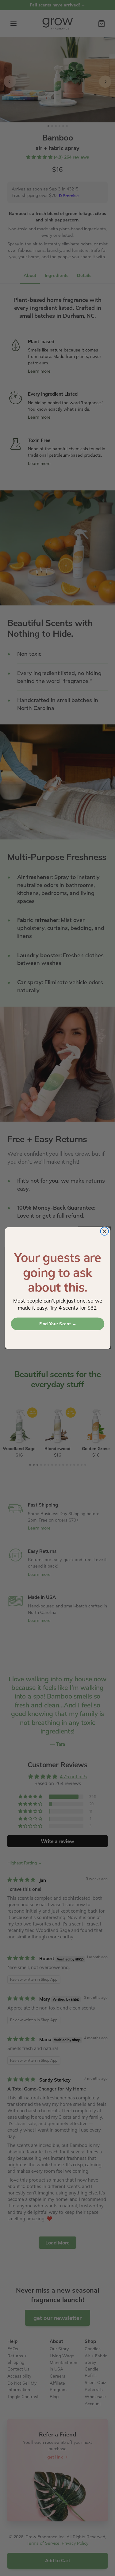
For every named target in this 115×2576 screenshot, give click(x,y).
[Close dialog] (104, 1231)
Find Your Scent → (57, 1324)
